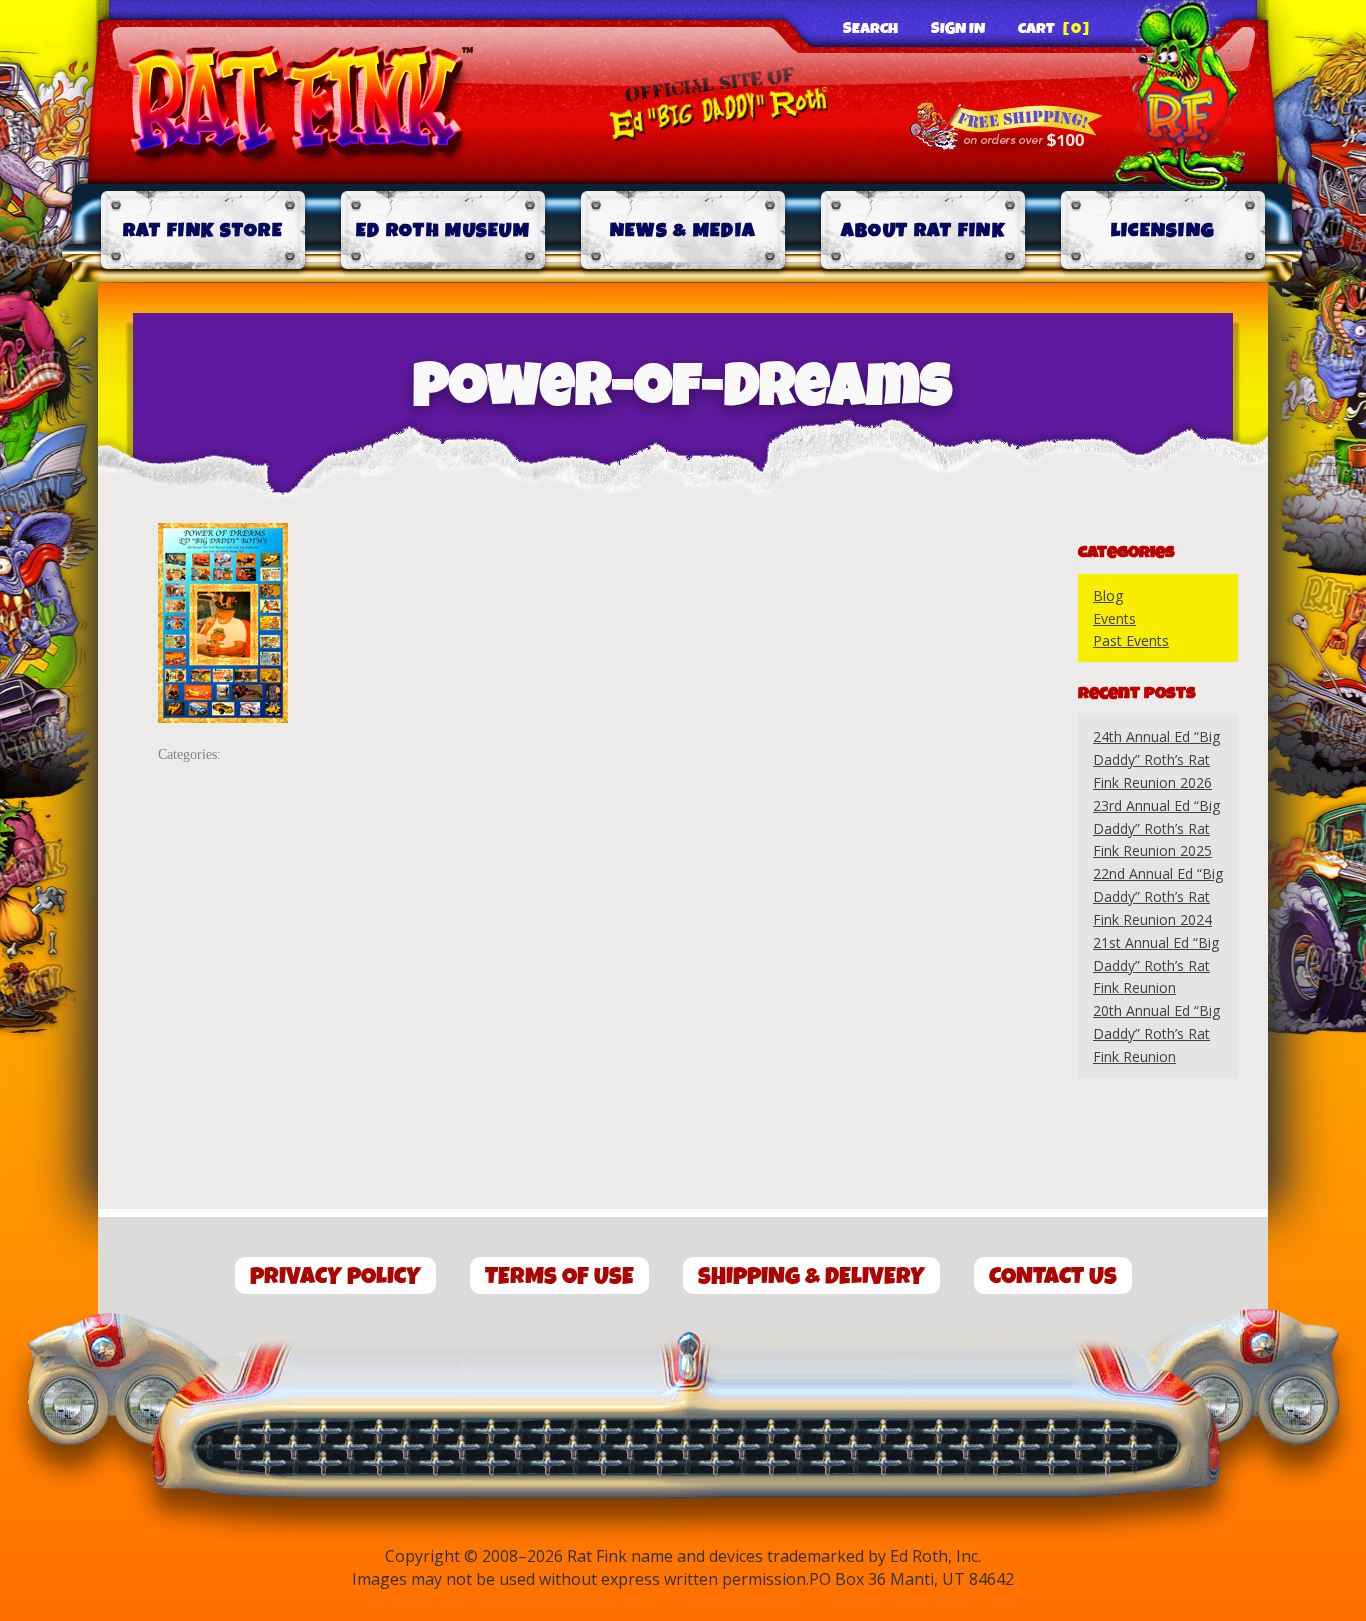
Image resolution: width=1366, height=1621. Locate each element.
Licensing (1163, 230)
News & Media (683, 230)
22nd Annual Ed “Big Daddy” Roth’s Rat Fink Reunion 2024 (1158, 896)
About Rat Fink (923, 230)
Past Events (1131, 640)
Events (1114, 618)
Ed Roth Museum (443, 230)
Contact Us (1053, 1276)
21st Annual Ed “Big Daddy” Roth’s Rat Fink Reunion (1156, 965)
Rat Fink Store (203, 230)
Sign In (958, 29)
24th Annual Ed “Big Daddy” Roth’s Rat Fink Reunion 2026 (1156, 759)
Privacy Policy (335, 1276)
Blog (1108, 595)
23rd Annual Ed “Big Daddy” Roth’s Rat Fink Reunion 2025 (1156, 828)
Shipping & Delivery (811, 1276)
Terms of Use (559, 1276)
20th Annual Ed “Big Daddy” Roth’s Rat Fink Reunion (1156, 1033)
